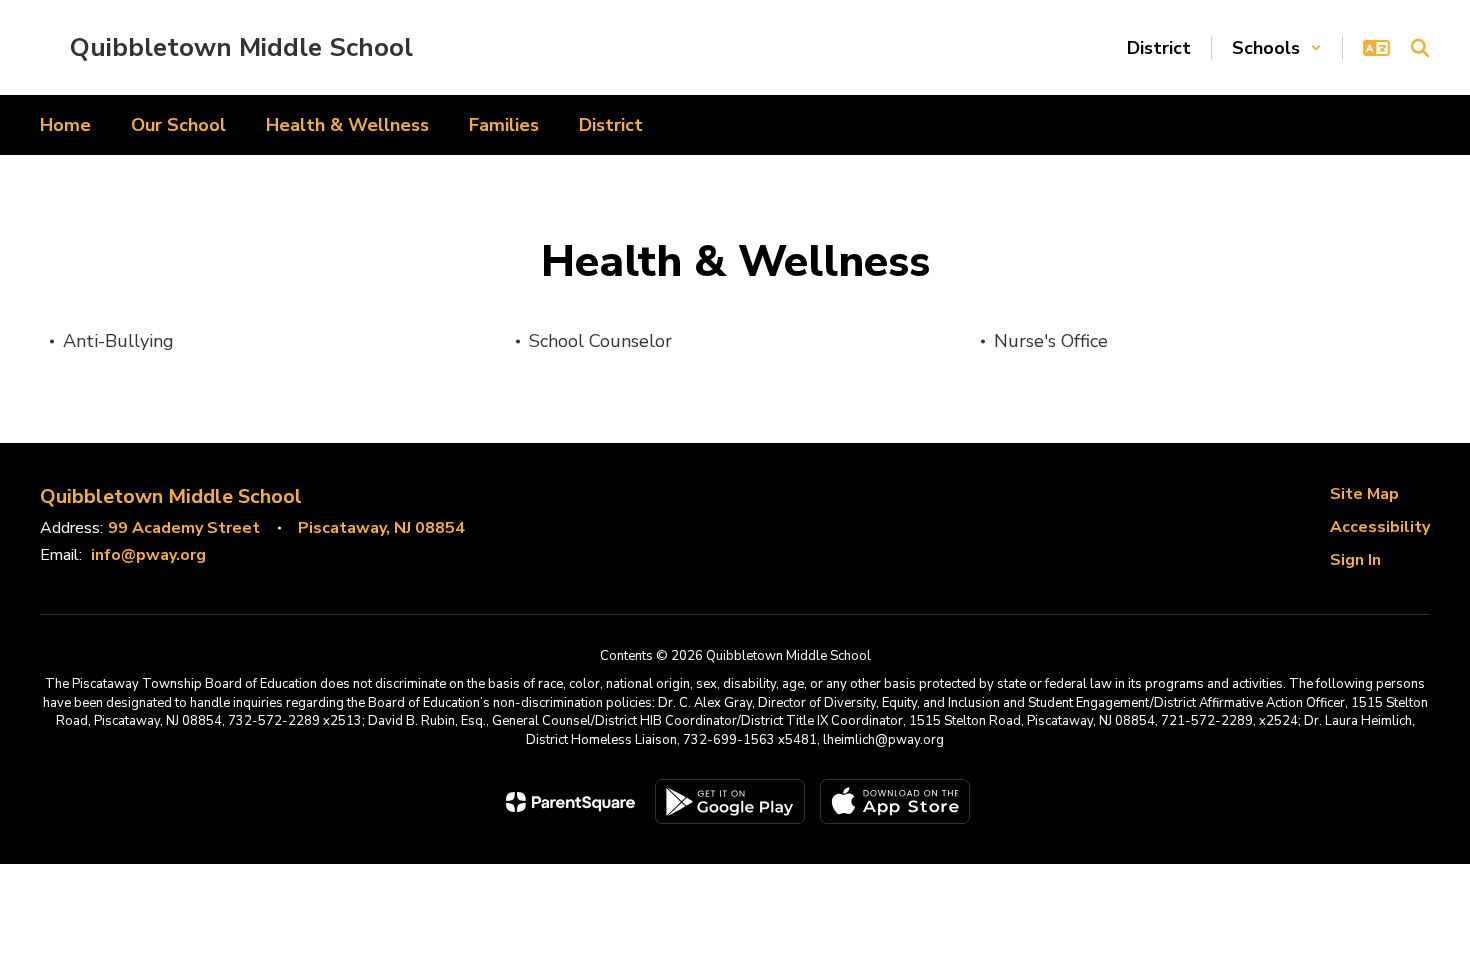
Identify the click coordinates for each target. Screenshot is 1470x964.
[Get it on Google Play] (730, 801)
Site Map (1364, 494)
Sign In (1355, 560)
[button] (1277, 48)
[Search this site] (1420, 48)
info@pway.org (148, 555)
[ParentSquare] (570, 802)
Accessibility (1380, 527)
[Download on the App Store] (895, 801)
